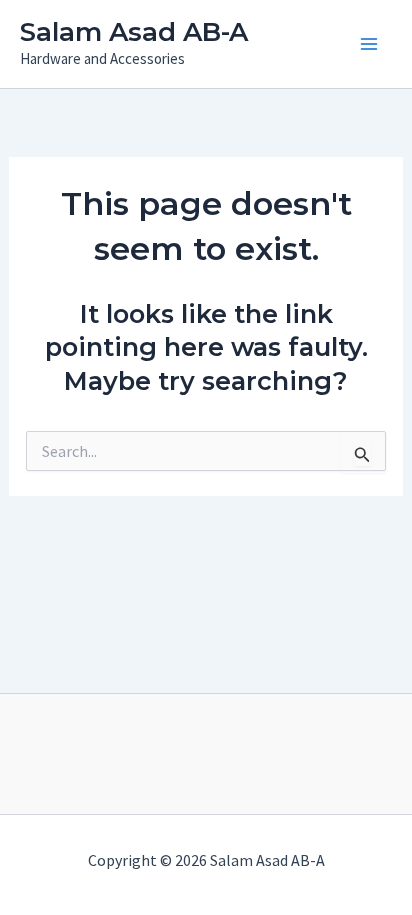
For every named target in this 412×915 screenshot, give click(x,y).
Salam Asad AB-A (134, 32)
